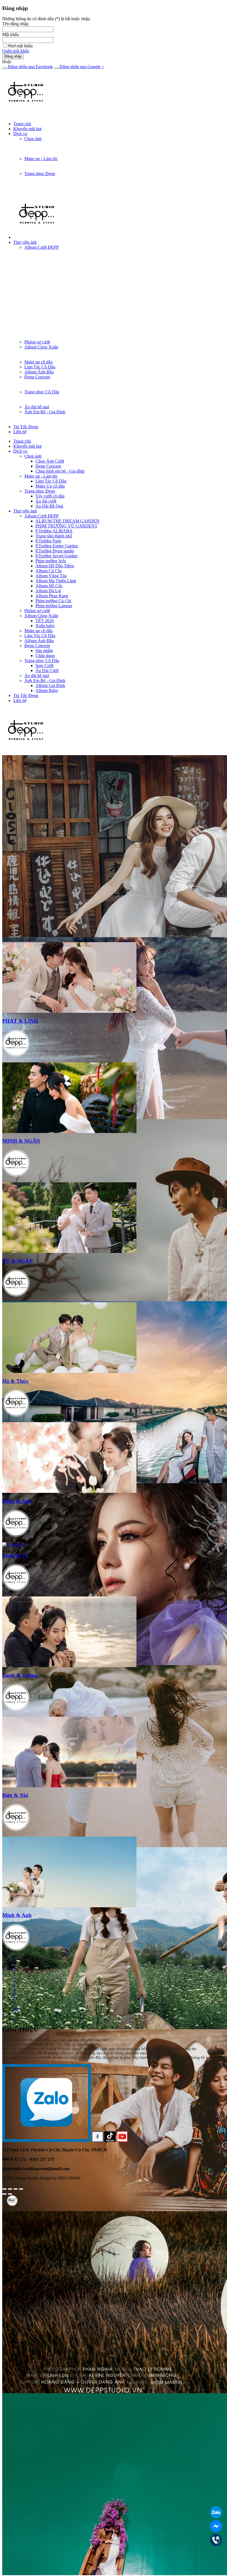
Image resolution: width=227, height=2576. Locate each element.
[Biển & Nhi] (69, 1786)
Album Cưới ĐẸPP (42, 247)
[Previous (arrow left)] (4, 2194)
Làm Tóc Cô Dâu (40, 367)
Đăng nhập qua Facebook (30, 67)
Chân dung (45, 656)
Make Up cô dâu (50, 486)
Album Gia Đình (50, 685)
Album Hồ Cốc (49, 586)
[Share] (10, 2189)
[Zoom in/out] (21, 2189)
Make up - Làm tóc (41, 159)
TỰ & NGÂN (18, 1261)
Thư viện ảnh (25, 242)
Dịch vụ (20, 134)
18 (16, 2009)
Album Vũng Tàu (51, 576)
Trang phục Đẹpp (40, 174)
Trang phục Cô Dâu (42, 392)
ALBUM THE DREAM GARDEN (67, 521)
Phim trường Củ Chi (53, 601)
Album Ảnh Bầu (39, 372)
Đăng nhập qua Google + (81, 67)
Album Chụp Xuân (41, 347)
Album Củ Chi (48, 571)
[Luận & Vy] (14, 1545)
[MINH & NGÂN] (69, 1131)
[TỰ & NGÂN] (69, 1251)
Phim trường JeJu (51, 561)
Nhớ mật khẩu (20, 46)
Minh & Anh (17, 1915)
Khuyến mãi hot (27, 129)
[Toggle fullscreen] (16, 2189)
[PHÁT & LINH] (69, 1011)
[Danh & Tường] (69, 1666)
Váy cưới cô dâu (50, 496)
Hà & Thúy (16, 1381)
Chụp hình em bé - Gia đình (60, 471)
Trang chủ (22, 124)
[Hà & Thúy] (69, 1371)
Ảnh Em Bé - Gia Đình (45, 412)
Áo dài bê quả (37, 407)
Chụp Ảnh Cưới (50, 461)
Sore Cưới (44, 666)
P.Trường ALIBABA (54, 531)
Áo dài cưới (46, 501)
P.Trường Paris (48, 541)
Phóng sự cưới (37, 342)
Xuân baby (45, 626)
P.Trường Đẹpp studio (55, 551)
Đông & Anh (17, 1501)
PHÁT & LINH (20, 1021)
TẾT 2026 (45, 621)
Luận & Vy (15, 1555)
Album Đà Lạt (48, 591)
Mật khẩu (11, 34)
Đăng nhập (13, 56)
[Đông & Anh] (69, 1491)
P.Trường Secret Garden (56, 556)
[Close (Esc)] (4, 2189)
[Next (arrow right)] (10, 2194)
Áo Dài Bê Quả (49, 506)
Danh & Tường (20, 1675)
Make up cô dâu (38, 362)
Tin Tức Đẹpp (26, 427)
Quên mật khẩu (16, 51)
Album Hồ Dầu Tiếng (55, 566)
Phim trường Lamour (54, 606)
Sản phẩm (44, 651)
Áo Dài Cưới (47, 671)
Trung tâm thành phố (54, 536)
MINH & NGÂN (21, 1141)
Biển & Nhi (15, 1795)
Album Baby (47, 690)
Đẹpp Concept (37, 377)
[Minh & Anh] (69, 1906)
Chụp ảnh (33, 139)
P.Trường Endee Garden (57, 546)
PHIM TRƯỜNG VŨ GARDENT (66, 526)
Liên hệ (20, 432)
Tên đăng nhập (15, 24)
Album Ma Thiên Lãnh (56, 581)
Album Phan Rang (52, 596)
